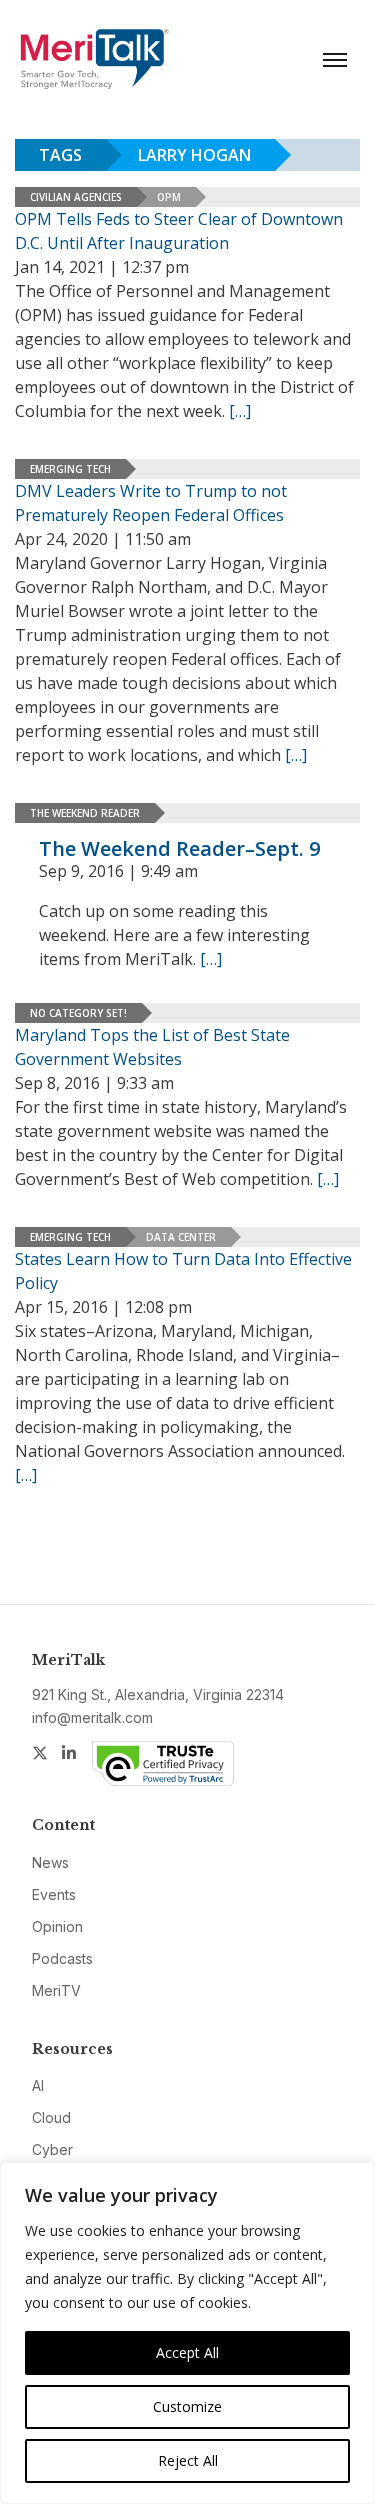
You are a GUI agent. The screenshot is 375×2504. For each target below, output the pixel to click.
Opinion (57, 1926)
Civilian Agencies (76, 197)
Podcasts (62, 1958)
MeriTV (56, 1990)
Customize (187, 2406)
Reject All (188, 2460)
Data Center (181, 1237)
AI (38, 2085)
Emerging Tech (70, 469)
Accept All (187, 2352)
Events (54, 1894)
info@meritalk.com (92, 1717)
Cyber (52, 2149)
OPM (169, 197)
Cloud (51, 2117)
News (50, 1862)
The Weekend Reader (85, 813)
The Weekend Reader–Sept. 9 (179, 848)
